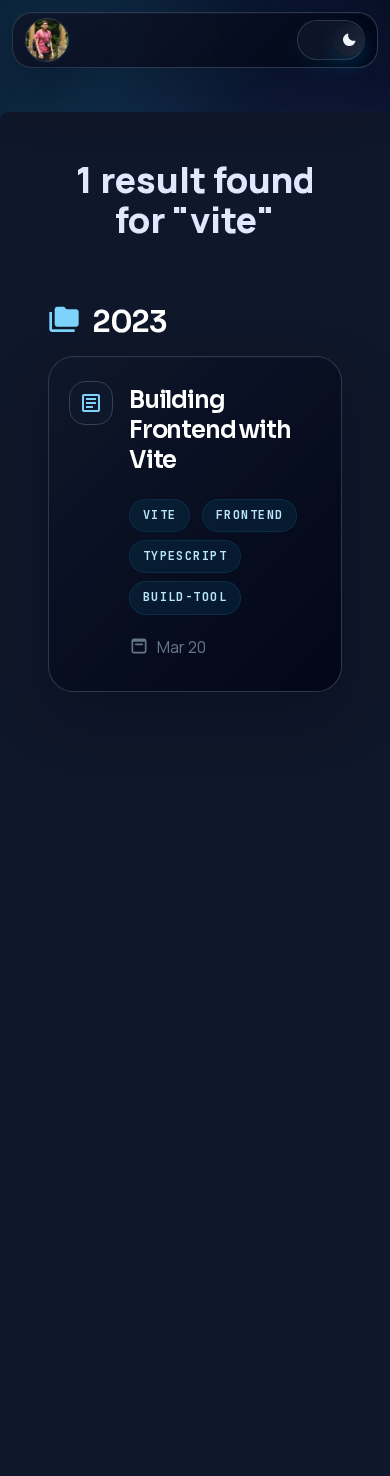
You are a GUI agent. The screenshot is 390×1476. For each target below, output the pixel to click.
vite (160, 515)
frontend (249, 515)
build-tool (185, 597)
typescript (185, 556)
